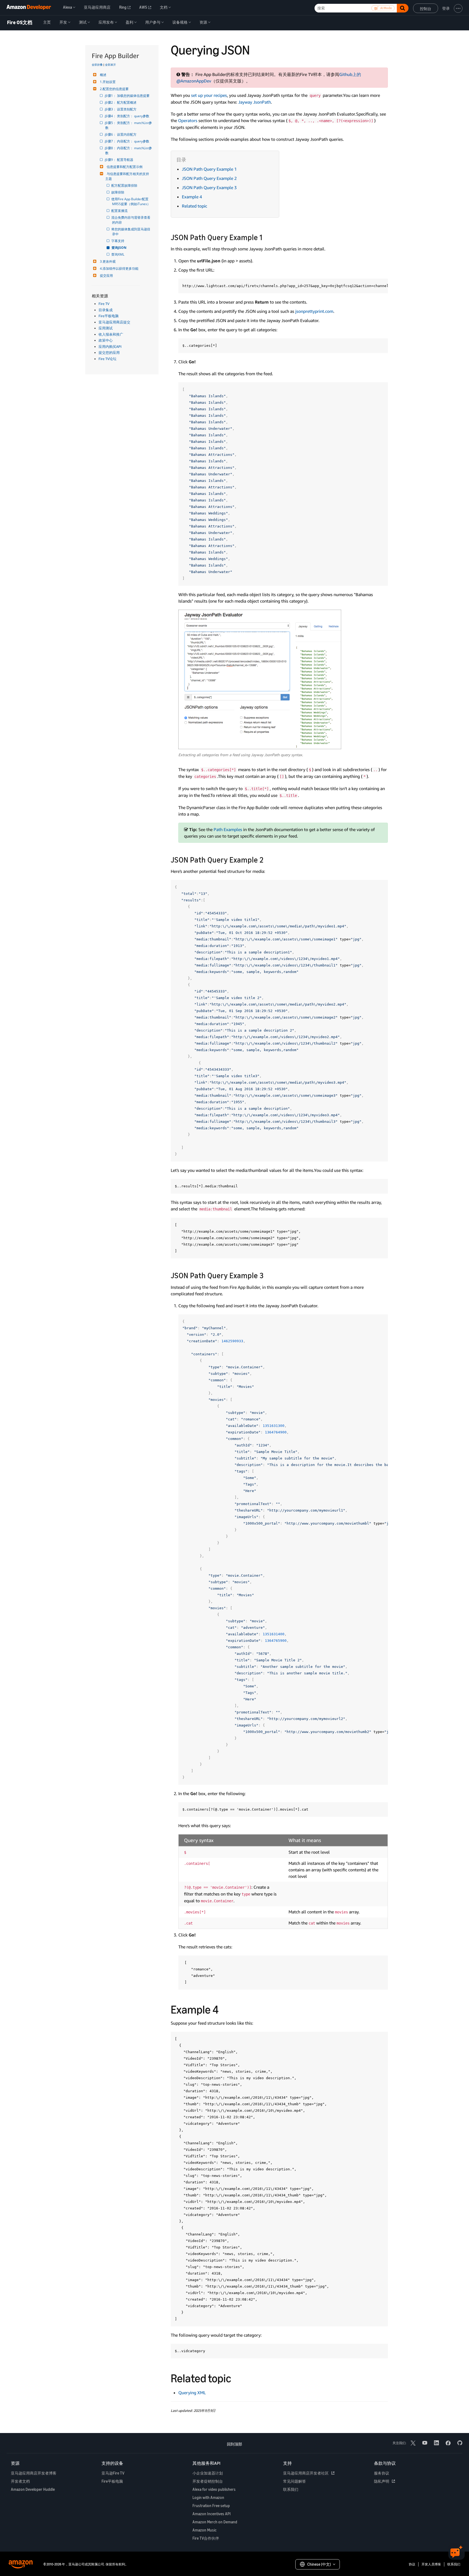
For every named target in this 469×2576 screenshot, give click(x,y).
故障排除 (118, 192)
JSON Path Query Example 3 (209, 187)
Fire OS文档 (20, 23)
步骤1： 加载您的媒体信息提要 (127, 96)
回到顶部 (234, 2444)
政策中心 (106, 340)
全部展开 (110, 65)
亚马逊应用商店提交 (114, 322)
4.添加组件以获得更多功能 (119, 268)
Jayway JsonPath (255, 102)
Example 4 (192, 197)
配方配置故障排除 (125, 185)
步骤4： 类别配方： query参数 (127, 116)
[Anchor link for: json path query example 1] (266, 237)
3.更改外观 (108, 261)
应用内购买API (110, 346)
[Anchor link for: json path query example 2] (267, 859)
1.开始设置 (108, 82)
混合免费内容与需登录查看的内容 (131, 220)
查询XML (118, 254)
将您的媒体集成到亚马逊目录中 (131, 232)
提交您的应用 (109, 352)
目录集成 (106, 310)
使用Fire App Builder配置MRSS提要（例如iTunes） (131, 201)
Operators (188, 120)
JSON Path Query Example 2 (209, 178)
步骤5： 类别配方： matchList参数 (129, 125)
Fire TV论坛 (107, 359)
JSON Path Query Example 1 (209, 169)
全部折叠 (97, 65)
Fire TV (104, 304)
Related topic (194, 206)
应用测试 (106, 328)
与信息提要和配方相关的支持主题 (127, 176)
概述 (103, 75)
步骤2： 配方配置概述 (121, 102)
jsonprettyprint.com (314, 311)
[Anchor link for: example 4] (224, 2009)
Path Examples (228, 829)
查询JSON (119, 248)
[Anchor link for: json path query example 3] (267, 1275)
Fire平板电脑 (109, 316)
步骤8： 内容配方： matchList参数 (129, 150)
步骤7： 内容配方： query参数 (127, 141)
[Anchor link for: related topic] (237, 2377)
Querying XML (192, 2393)
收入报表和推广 (111, 334)
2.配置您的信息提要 (114, 89)
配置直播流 (120, 211)
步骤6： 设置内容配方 (121, 134)
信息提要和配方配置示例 (125, 167)
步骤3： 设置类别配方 (121, 109)
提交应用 (106, 276)
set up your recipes (209, 95)
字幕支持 (118, 241)
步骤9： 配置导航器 (119, 160)
